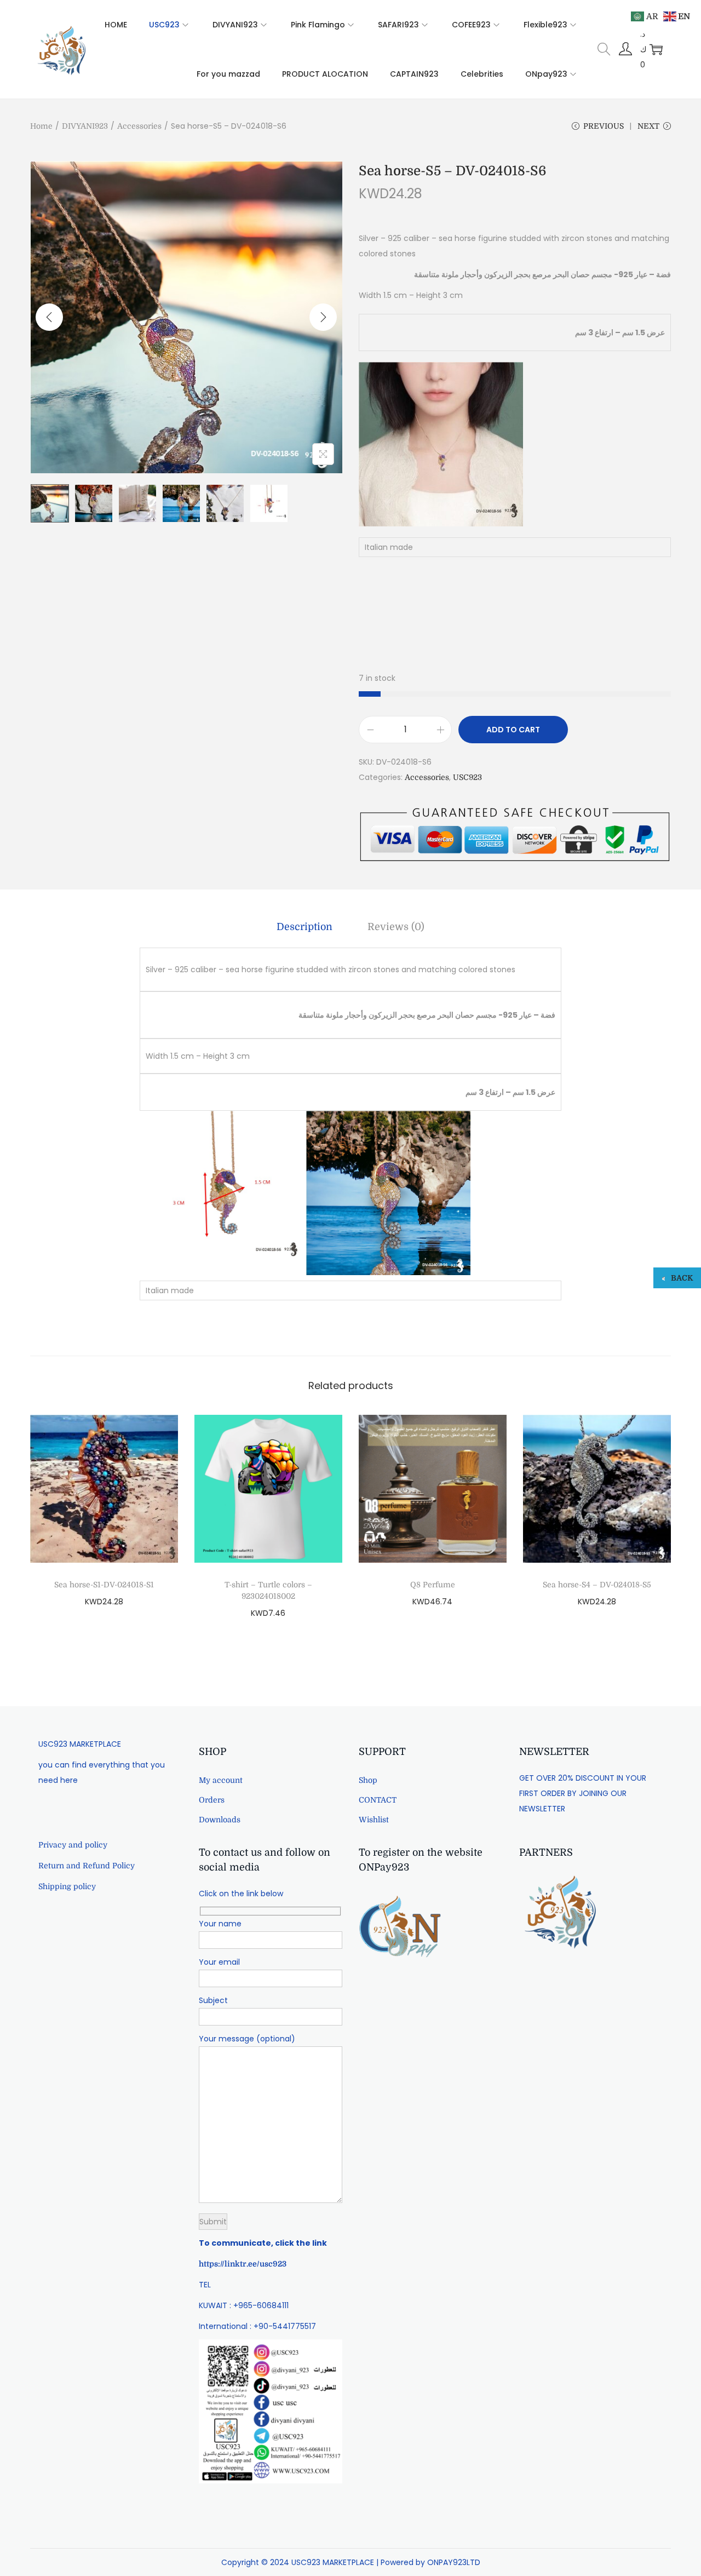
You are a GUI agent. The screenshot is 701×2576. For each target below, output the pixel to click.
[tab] (304, 927)
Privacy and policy (73, 1845)
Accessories (139, 126)
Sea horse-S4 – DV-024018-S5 (597, 1585)
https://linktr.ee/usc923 (243, 2264)
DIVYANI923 (85, 126)
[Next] (323, 317)
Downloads (220, 1820)
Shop (368, 1780)
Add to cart (513, 730)
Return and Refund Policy (87, 1866)
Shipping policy (67, 1886)
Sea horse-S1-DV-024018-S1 (104, 1585)
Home (41, 126)
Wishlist (374, 1820)
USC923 (467, 777)
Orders (212, 1800)
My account (221, 1780)
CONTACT (378, 1800)
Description (304, 927)
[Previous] (49, 317)
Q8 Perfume (433, 1585)
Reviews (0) (396, 927)
